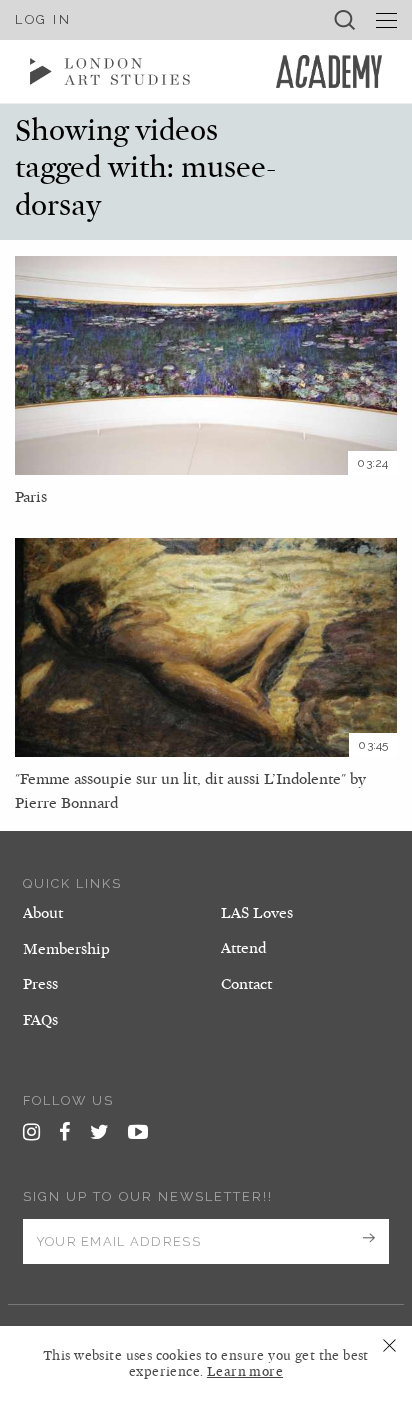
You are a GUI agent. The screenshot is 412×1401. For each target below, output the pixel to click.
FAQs (40, 1020)
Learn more (245, 1372)
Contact (246, 984)
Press (40, 984)
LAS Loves (257, 913)
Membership (66, 949)
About (43, 913)
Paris (31, 497)
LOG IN (43, 19)
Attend (243, 948)
